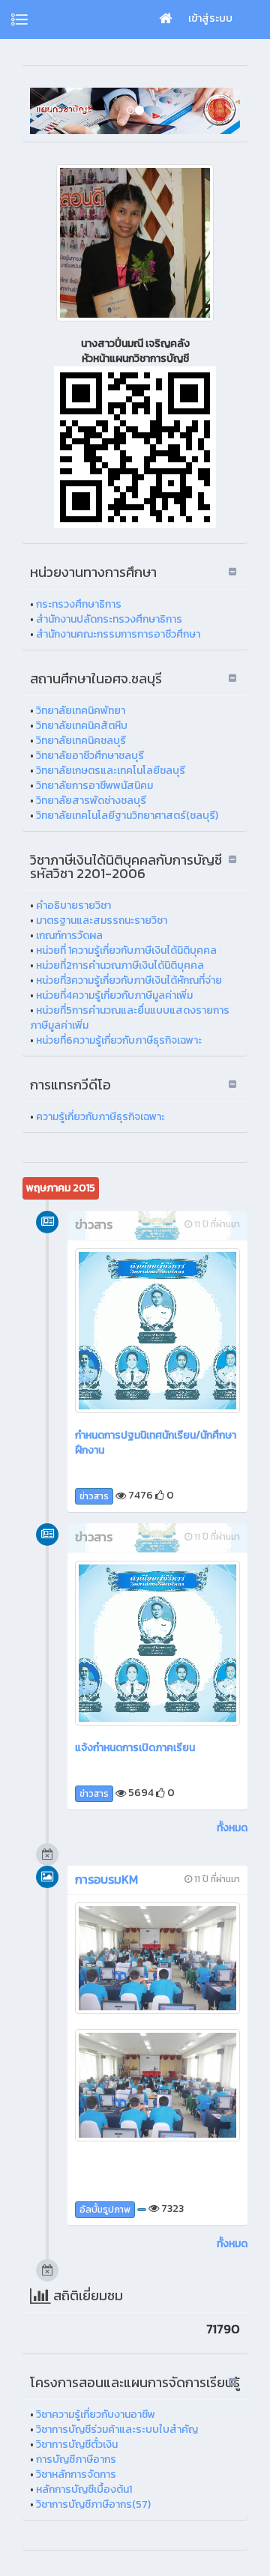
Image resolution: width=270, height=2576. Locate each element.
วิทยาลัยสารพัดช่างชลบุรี (91, 801)
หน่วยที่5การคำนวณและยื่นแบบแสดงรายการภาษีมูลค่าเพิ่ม (130, 1018)
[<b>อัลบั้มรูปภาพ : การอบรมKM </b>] (157, 1959)
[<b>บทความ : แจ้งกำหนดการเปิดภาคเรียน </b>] (157, 1643)
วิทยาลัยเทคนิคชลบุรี (81, 741)
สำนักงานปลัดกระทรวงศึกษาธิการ (109, 619)
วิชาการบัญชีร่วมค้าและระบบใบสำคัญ (117, 2430)
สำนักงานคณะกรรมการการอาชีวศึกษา (118, 634)
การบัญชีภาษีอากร (76, 2459)
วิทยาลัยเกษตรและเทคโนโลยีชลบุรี (111, 771)
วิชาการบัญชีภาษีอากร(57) (93, 2504)
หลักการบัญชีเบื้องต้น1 (84, 2489)
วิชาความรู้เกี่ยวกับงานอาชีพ (96, 2415)
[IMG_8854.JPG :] (135, 243)
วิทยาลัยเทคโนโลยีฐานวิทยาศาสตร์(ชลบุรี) (127, 816)
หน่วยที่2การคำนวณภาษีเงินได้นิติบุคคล (120, 965)
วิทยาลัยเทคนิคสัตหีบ (82, 726)
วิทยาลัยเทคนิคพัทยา (81, 711)
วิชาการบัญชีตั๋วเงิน (77, 2445)
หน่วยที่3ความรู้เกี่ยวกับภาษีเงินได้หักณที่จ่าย (129, 980)
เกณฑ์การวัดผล (69, 935)
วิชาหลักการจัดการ (76, 2474)
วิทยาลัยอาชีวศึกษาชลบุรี (90, 756)
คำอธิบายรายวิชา (73, 905)
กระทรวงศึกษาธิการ (79, 604)
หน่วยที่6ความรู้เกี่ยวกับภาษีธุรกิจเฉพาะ (119, 1040)
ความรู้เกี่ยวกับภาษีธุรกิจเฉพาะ (100, 1117)
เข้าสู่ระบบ (210, 18)
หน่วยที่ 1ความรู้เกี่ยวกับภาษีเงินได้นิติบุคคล (126, 950)
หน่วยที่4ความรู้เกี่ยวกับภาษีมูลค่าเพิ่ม (114, 995)
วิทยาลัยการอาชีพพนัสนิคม (94, 786)
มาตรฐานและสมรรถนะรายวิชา (102, 920)
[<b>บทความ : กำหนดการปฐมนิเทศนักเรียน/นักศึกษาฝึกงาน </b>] (157, 1331)
